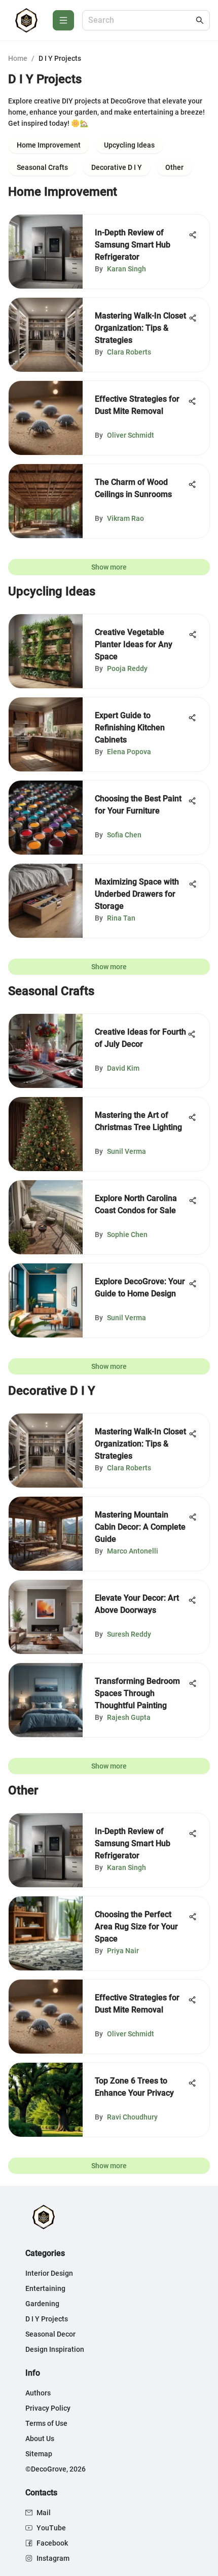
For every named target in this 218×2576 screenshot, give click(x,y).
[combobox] (141, 21)
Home (18, 58)
